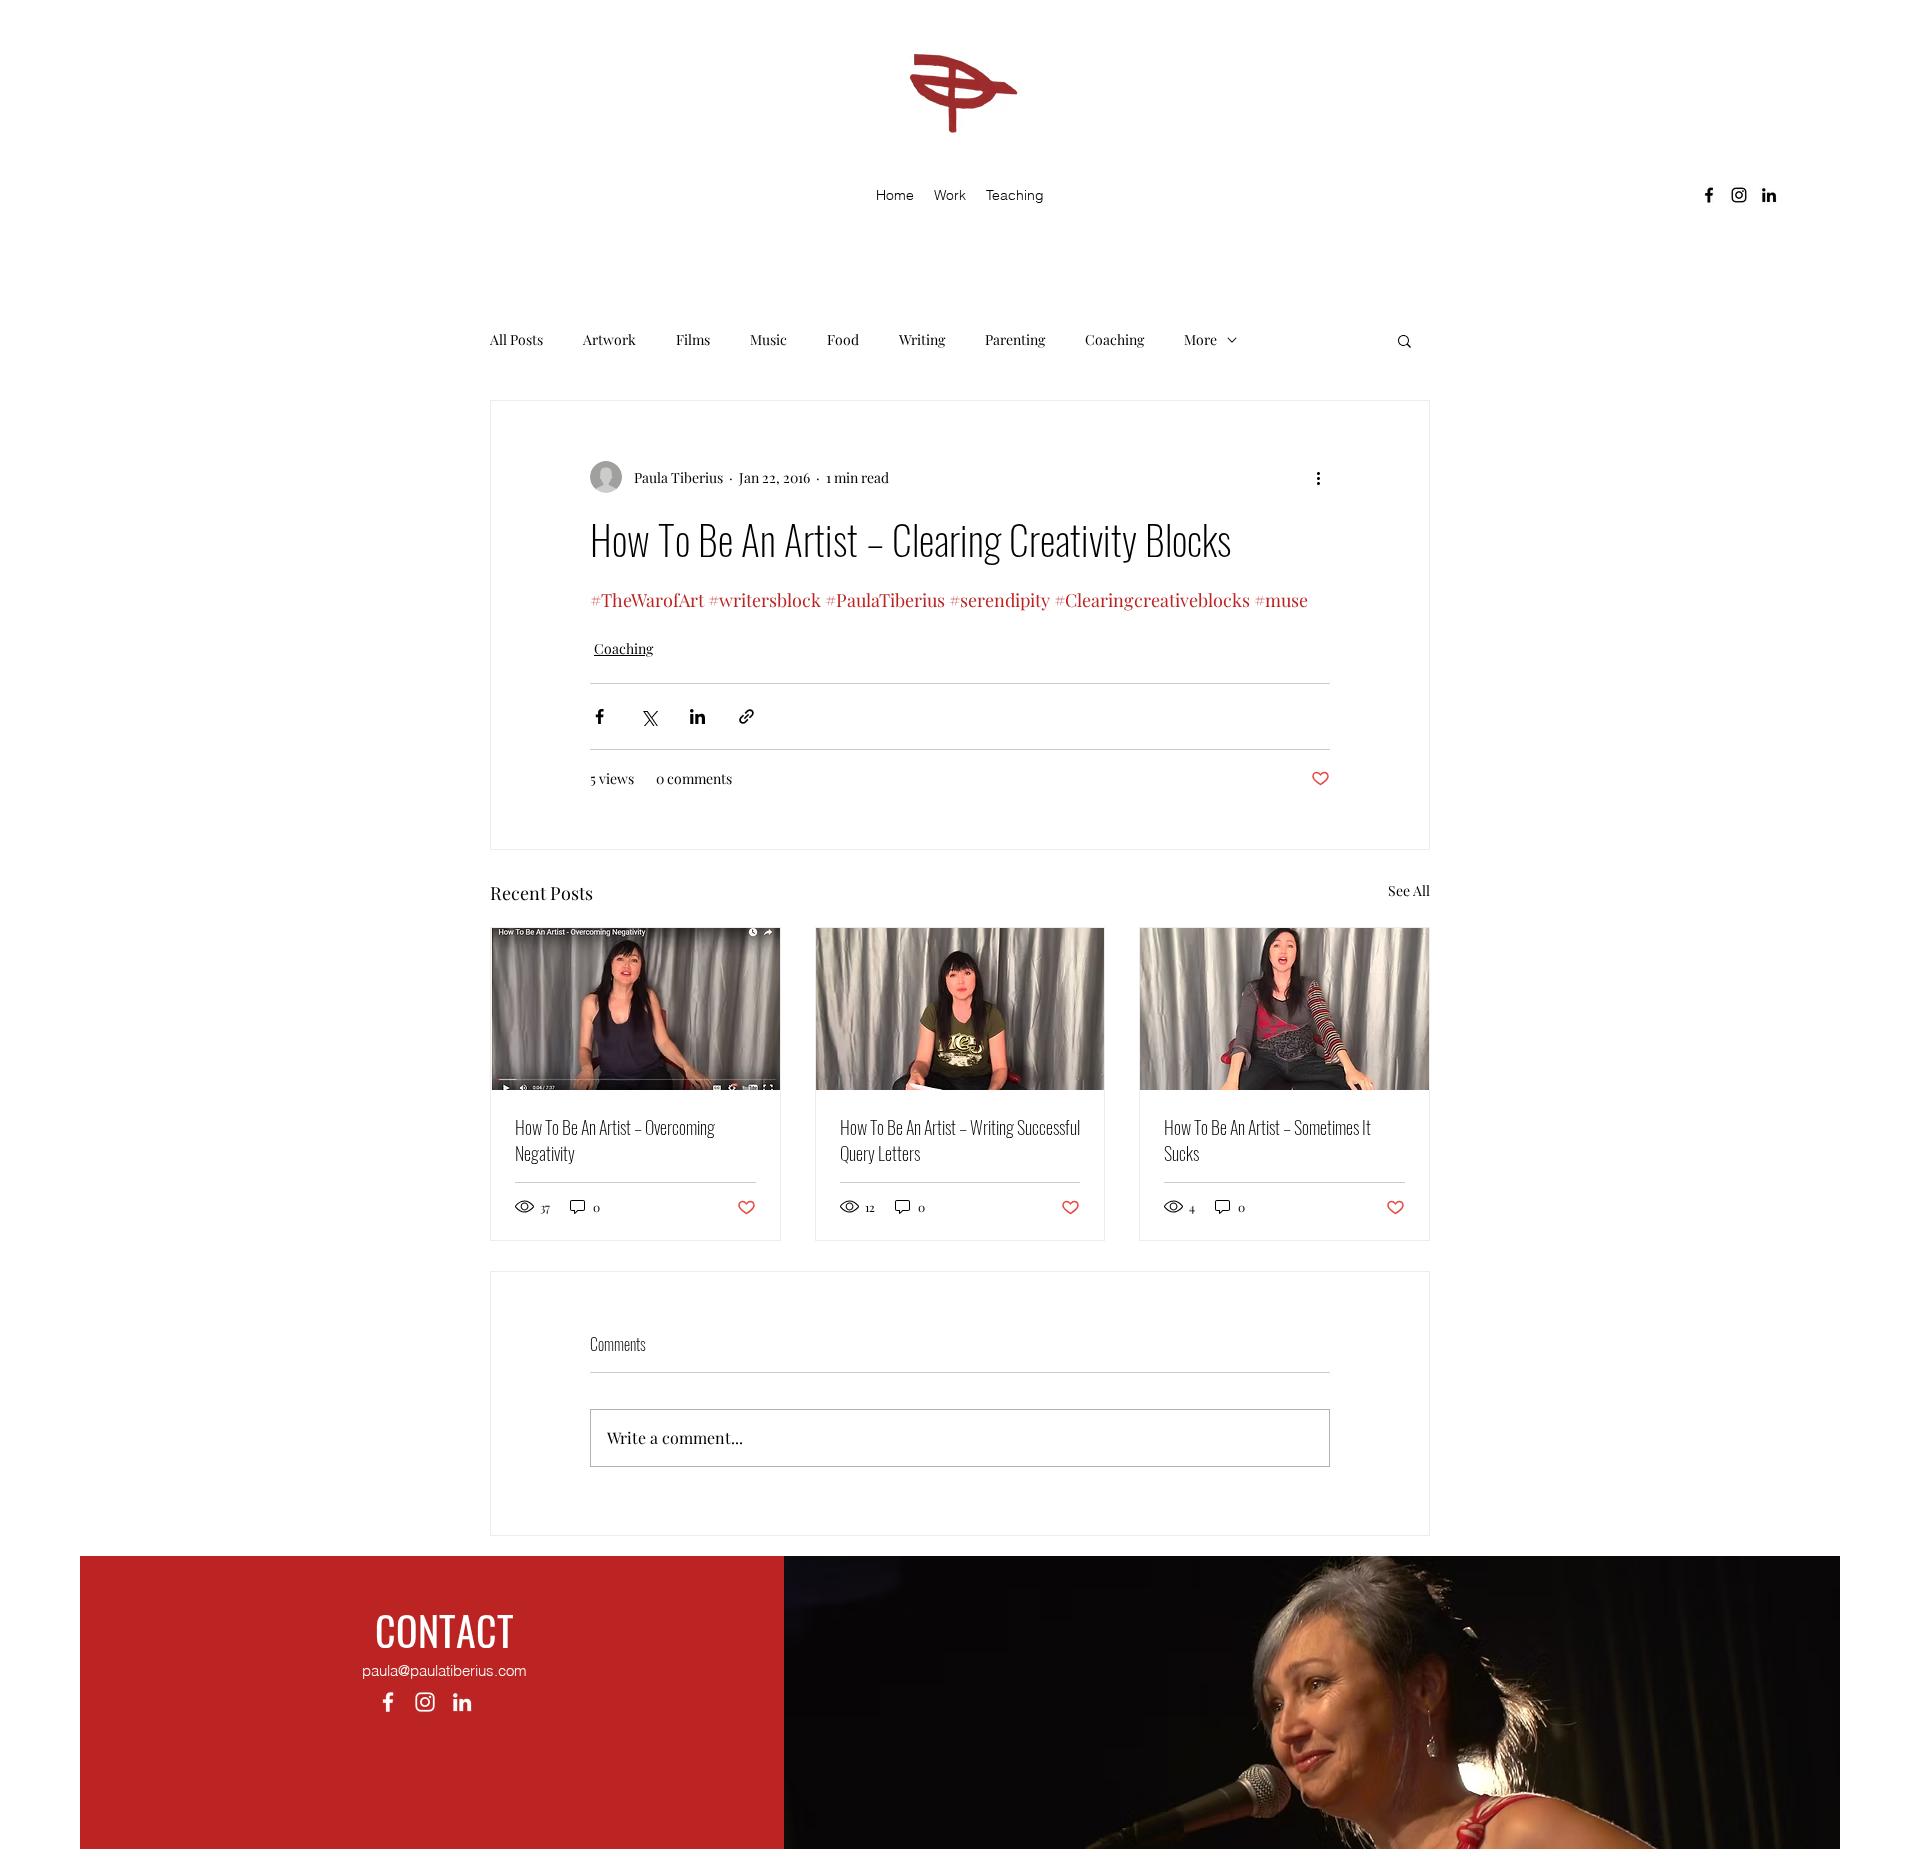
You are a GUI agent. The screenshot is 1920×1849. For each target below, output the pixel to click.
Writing (922, 339)
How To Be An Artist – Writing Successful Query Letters (960, 1140)
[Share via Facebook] (599, 716)
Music (768, 339)
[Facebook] (1709, 195)
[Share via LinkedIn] (697, 716)
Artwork (609, 339)
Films (693, 339)
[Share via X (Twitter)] (648, 716)
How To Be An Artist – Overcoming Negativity (615, 1140)
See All (1409, 890)
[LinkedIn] (1769, 195)
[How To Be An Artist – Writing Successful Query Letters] (960, 1009)
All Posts (516, 339)
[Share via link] (746, 716)
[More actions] (1318, 477)
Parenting (1015, 339)
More (1200, 339)
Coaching (1114, 339)
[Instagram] (1739, 195)
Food (843, 339)
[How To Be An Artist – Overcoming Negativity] (635, 1009)
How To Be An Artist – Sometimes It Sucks (1267, 1140)
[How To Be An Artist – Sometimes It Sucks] (1284, 1009)
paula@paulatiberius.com (444, 1670)
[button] (950, 195)
